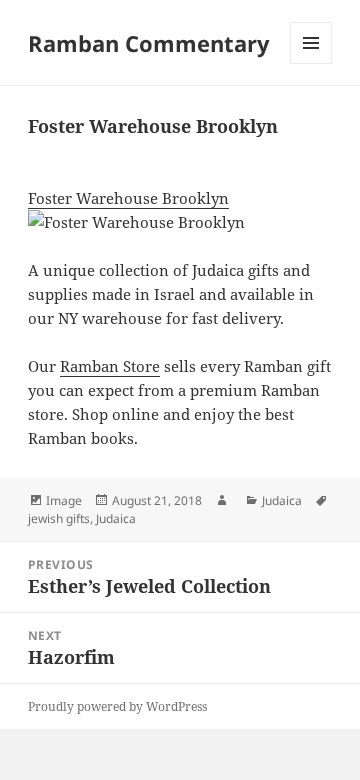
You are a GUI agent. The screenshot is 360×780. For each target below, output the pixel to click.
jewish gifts (59, 518)
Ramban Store (110, 366)
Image (64, 500)
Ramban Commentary (149, 43)
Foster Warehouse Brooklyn (128, 198)
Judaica (282, 500)
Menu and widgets (311, 63)
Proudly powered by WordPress (117, 706)
